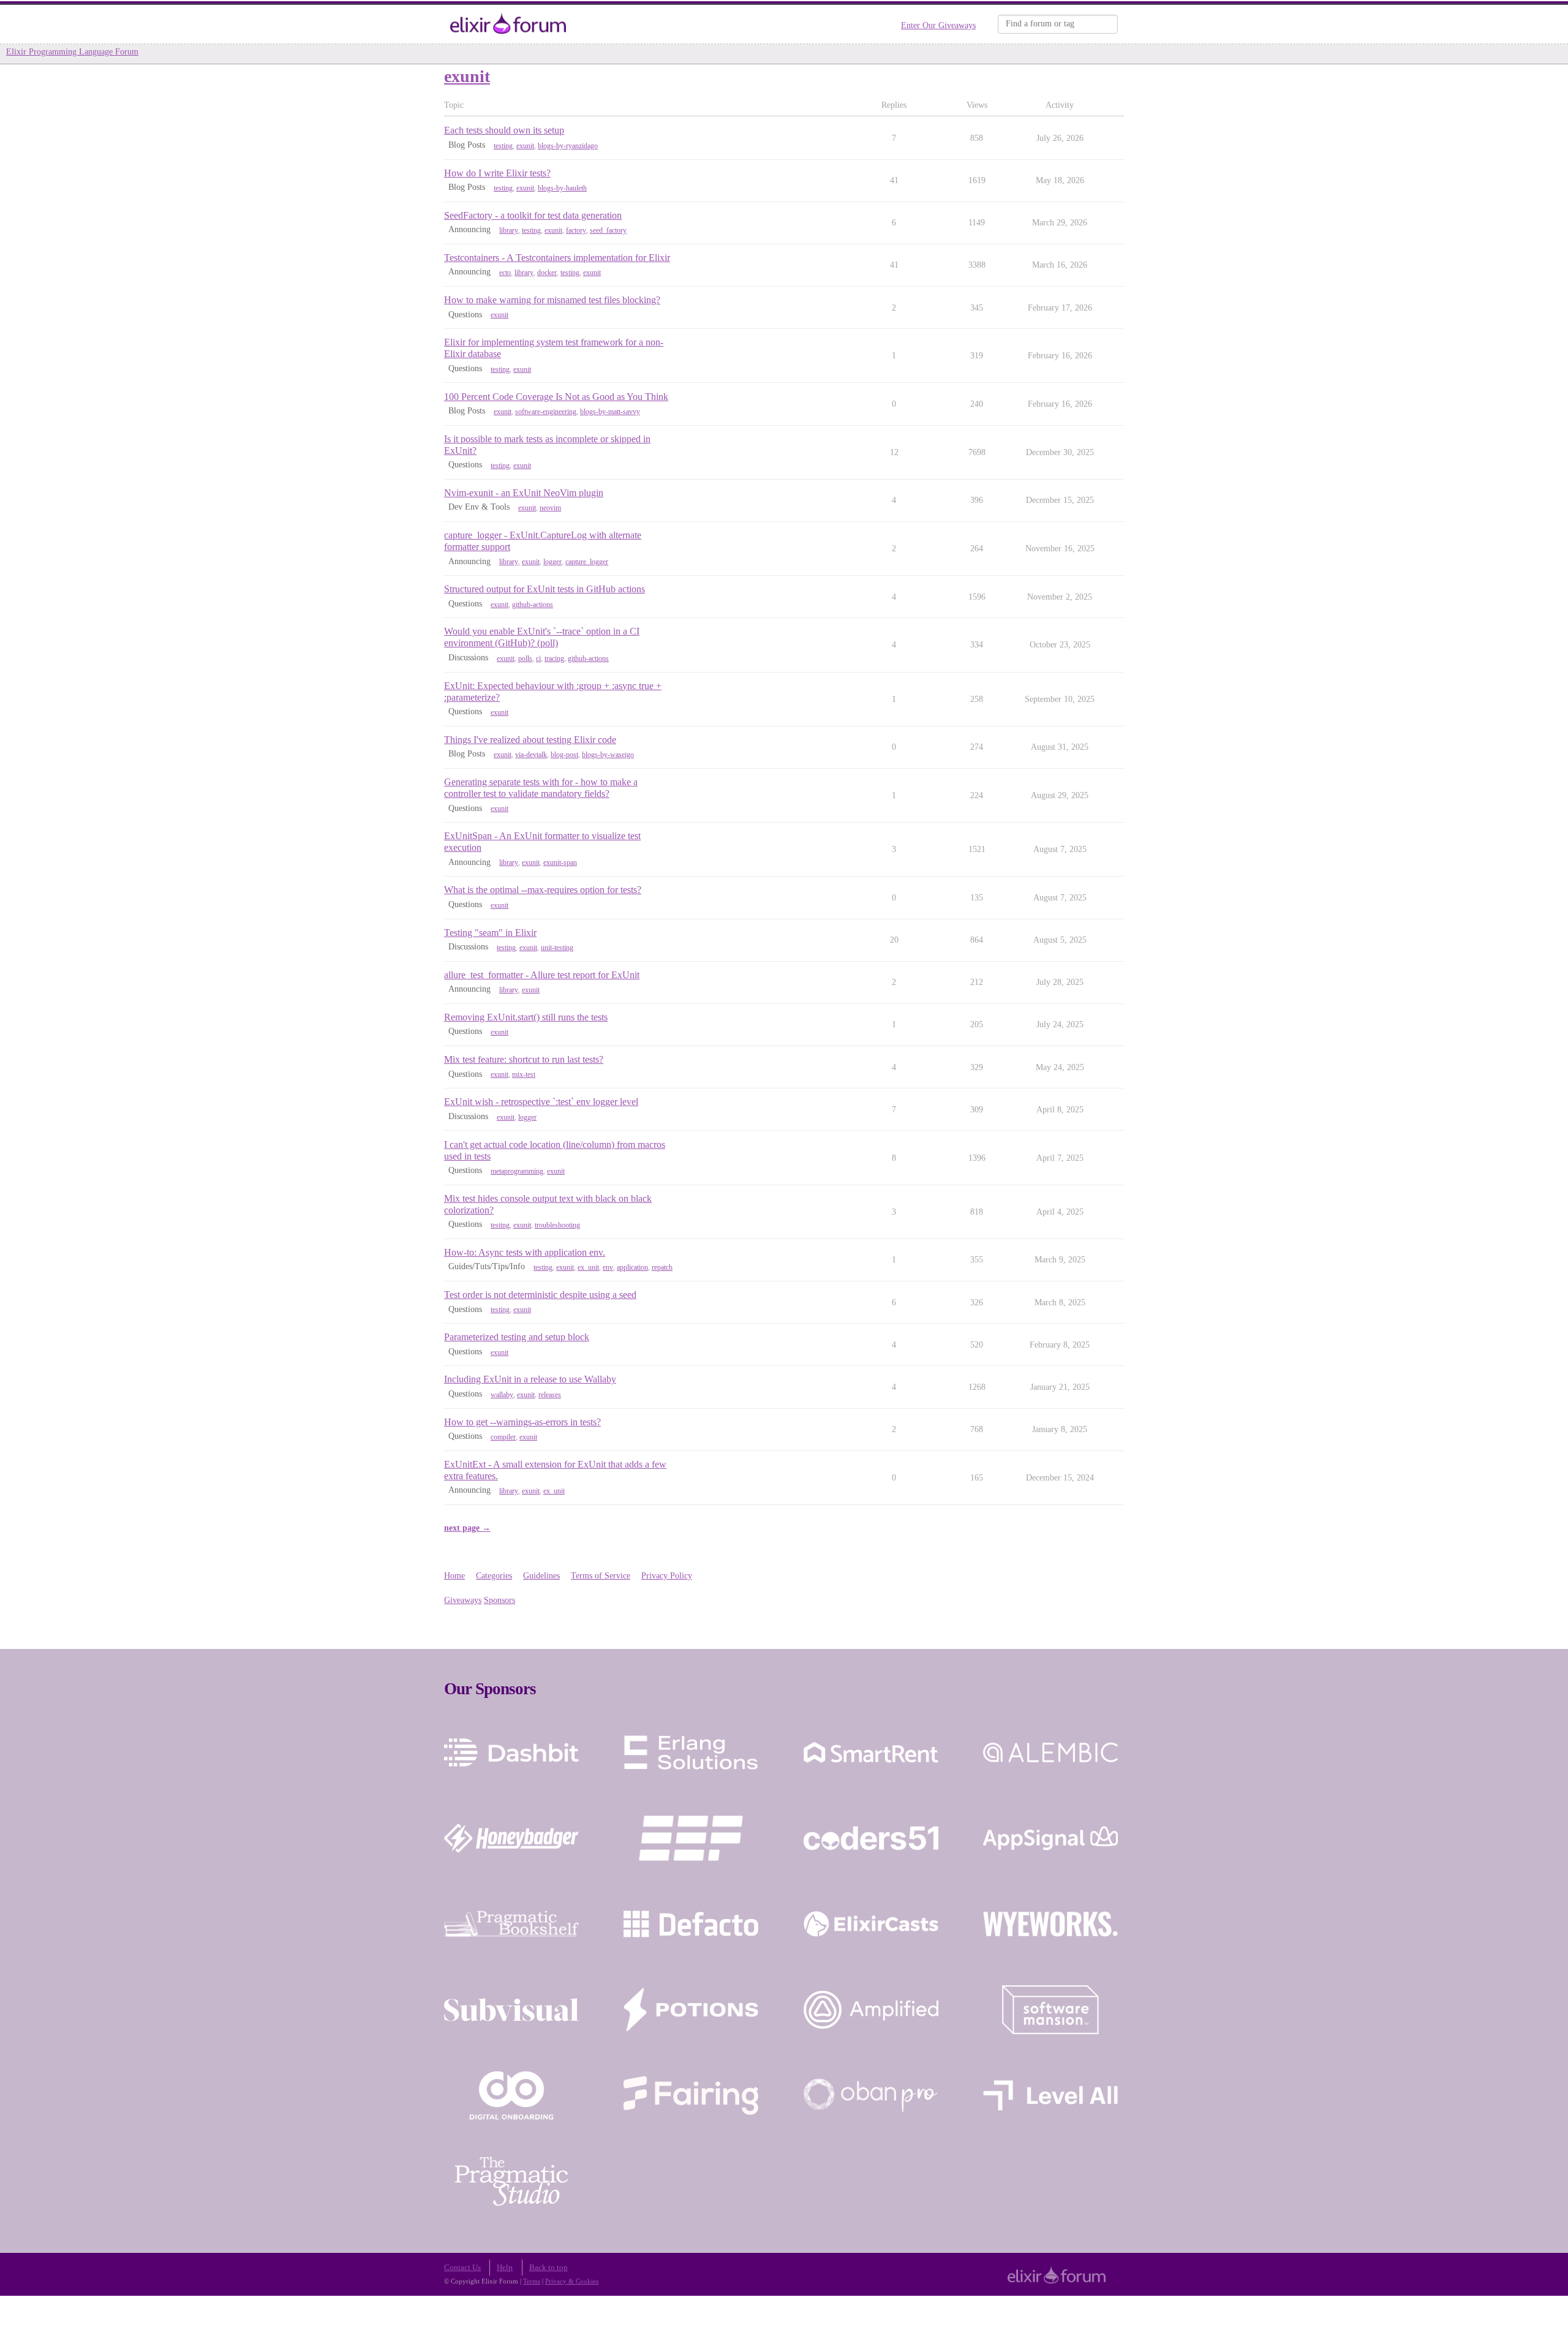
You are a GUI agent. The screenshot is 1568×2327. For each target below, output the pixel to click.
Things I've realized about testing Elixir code (530, 740)
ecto (505, 273)
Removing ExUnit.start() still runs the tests (526, 1017)
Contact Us (462, 2268)
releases (550, 1395)
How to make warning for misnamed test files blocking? (552, 300)
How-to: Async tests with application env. (525, 1252)
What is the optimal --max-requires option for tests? (543, 890)
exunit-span (560, 862)
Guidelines (541, 1576)
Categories (494, 1576)
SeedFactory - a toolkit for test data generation (533, 215)
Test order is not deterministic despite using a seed (540, 1295)
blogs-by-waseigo (608, 755)
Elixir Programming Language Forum (72, 52)
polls (525, 658)
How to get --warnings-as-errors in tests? (522, 1422)
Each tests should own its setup (504, 130)
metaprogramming (517, 1171)
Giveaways (463, 1600)
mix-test (524, 1074)
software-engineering (546, 412)
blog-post (564, 755)
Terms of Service (601, 1576)
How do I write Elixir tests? (497, 173)
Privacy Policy (667, 1576)
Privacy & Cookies (572, 2281)
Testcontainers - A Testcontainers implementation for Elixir (557, 258)
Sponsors (499, 1600)
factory (576, 230)
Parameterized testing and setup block (517, 1337)
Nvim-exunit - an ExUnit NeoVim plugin (524, 493)
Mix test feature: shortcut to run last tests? (524, 1059)
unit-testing (557, 948)
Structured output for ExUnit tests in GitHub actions (545, 589)
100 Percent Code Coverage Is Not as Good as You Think (556, 397)
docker (547, 273)
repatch (662, 1267)
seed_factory (608, 230)
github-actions (533, 605)
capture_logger (587, 562)
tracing (554, 658)
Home (454, 1576)
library (509, 230)
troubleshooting (557, 1225)
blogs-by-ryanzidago (568, 146)
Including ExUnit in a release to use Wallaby (530, 1379)
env (608, 1267)
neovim (550, 508)
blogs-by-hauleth (562, 188)
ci (538, 658)
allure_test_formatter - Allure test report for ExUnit (542, 975)
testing (503, 146)
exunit (525, 146)
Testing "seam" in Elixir (490, 933)
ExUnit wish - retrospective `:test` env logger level (541, 1102)
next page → (467, 1528)
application (632, 1267)
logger (552, 562)
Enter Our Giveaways (938, 25)
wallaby (502, 1395)
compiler (503, 1437)
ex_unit (588, 1267)
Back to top (548, 2268)
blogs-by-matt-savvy (610, 412)
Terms (532, 2281)
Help (505, 2268)
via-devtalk (531, 755)
